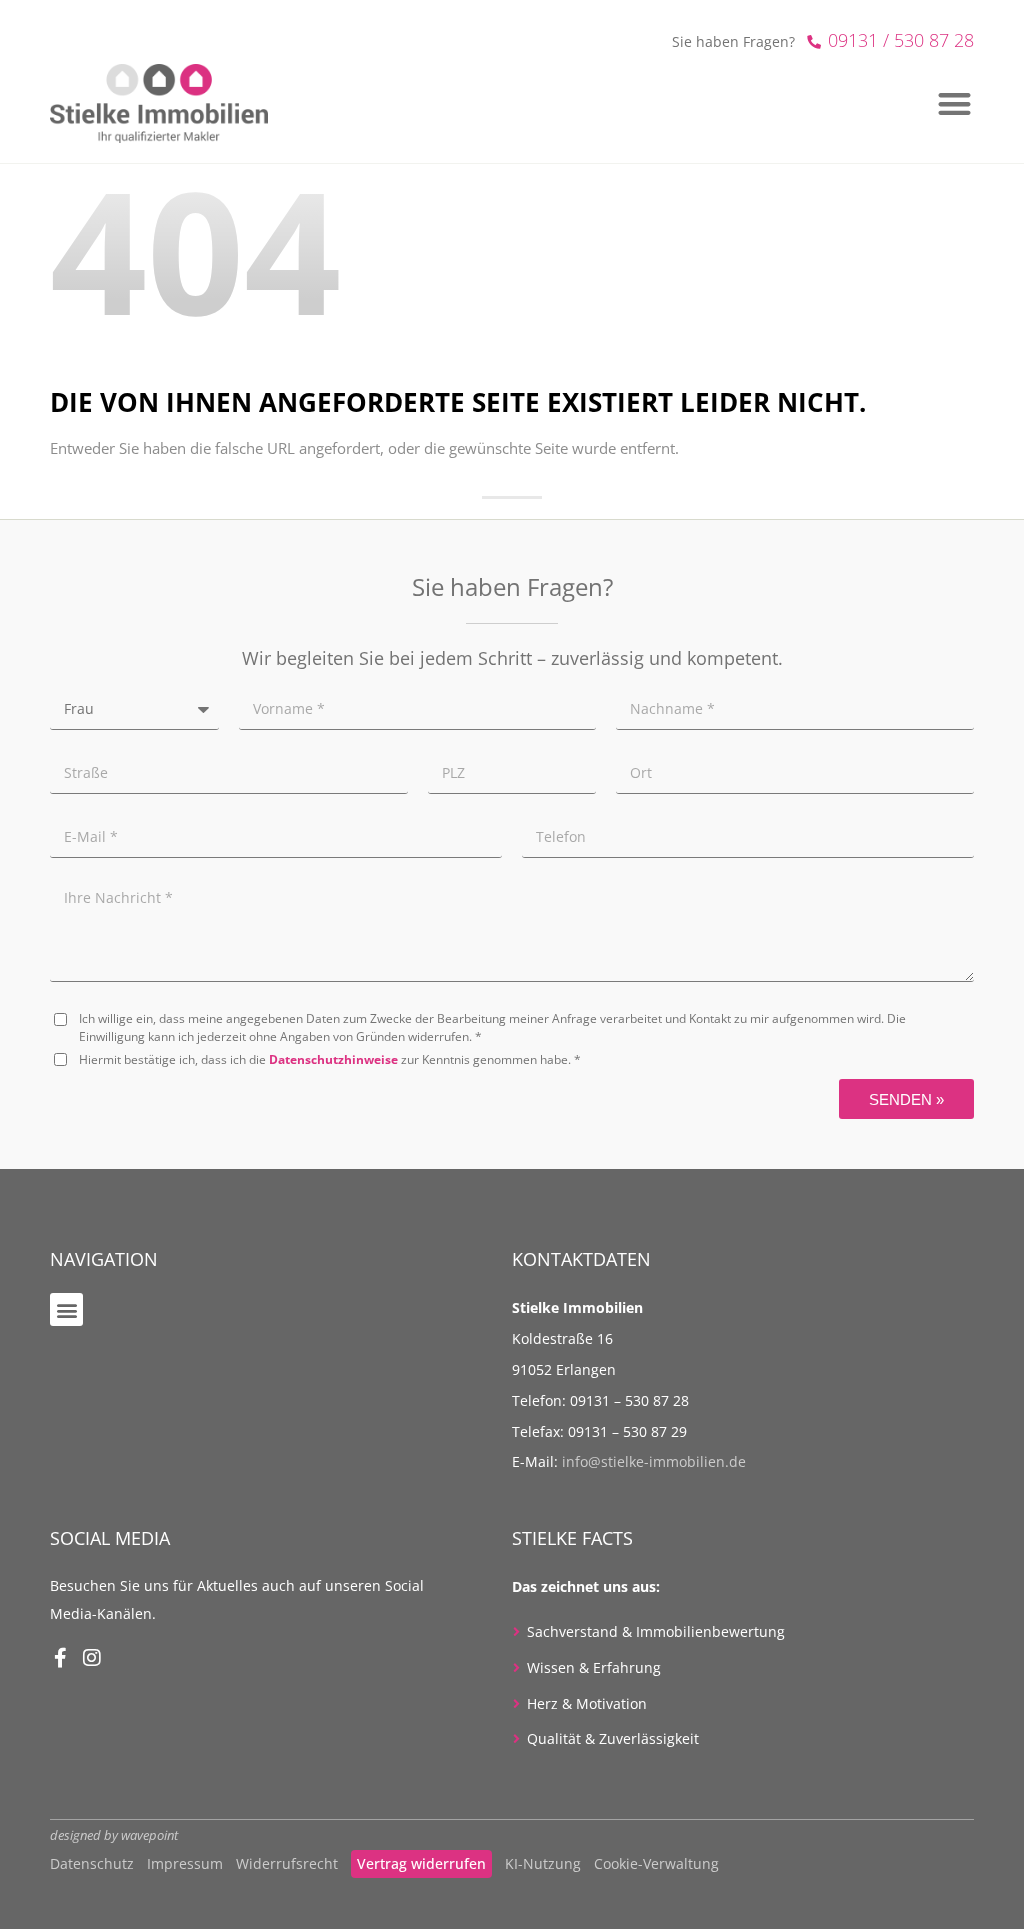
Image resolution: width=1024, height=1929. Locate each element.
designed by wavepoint (114, 1835)
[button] (66, 1309)
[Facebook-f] (60, 1658)
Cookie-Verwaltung (656, 1863)
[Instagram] (92, 1658)
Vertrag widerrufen (421, 1863)
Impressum (185, 1863)
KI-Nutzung (543, 1863)
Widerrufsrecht (287, 1863)
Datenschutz (92, 1863)
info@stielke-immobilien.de (654, 1461)
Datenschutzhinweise (333, 1059)
